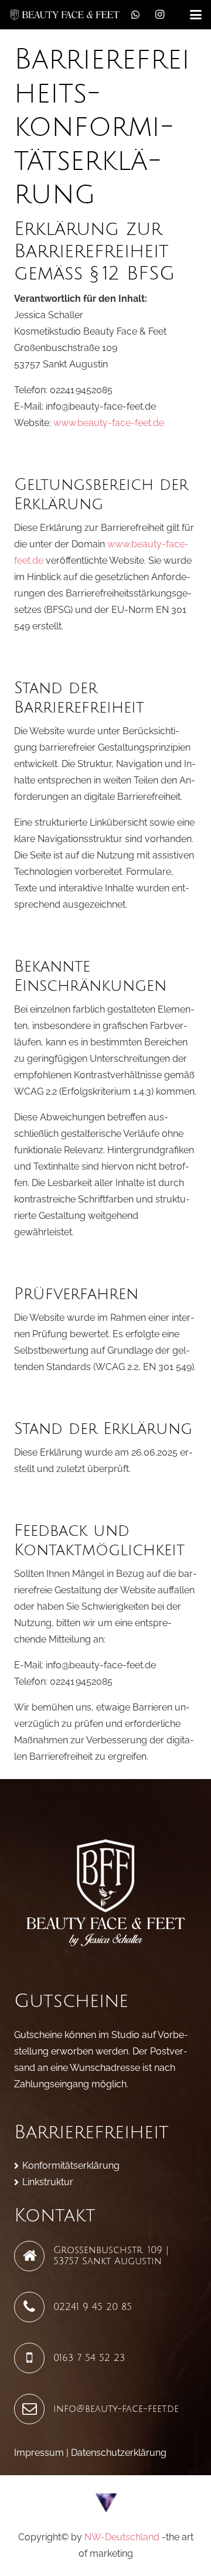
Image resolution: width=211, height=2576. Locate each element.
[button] (196, 15)
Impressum (39, 2453)
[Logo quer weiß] (65, 15)
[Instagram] (160, 15)
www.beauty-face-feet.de (109, 423)
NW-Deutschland (122, 2537)
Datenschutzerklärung (119, 2453)
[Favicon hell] (105, 2502)
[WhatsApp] (135, 15)
